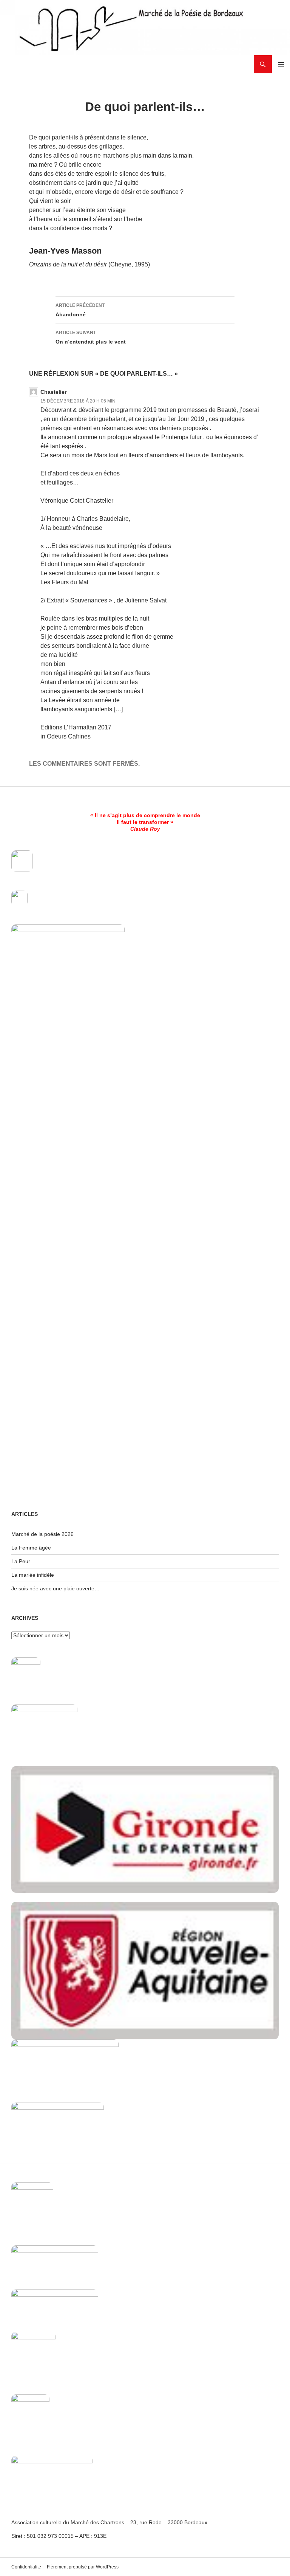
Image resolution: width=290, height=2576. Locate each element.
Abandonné (80, 310)
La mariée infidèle (33, 1575)
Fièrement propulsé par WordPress (83, 2567)
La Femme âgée (31, 1548)
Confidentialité (26, 2567)
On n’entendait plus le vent (91, 337)
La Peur (21, 1561)
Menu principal (281, 64)
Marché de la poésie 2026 (42, 1534)
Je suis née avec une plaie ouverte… (56, 1588)
